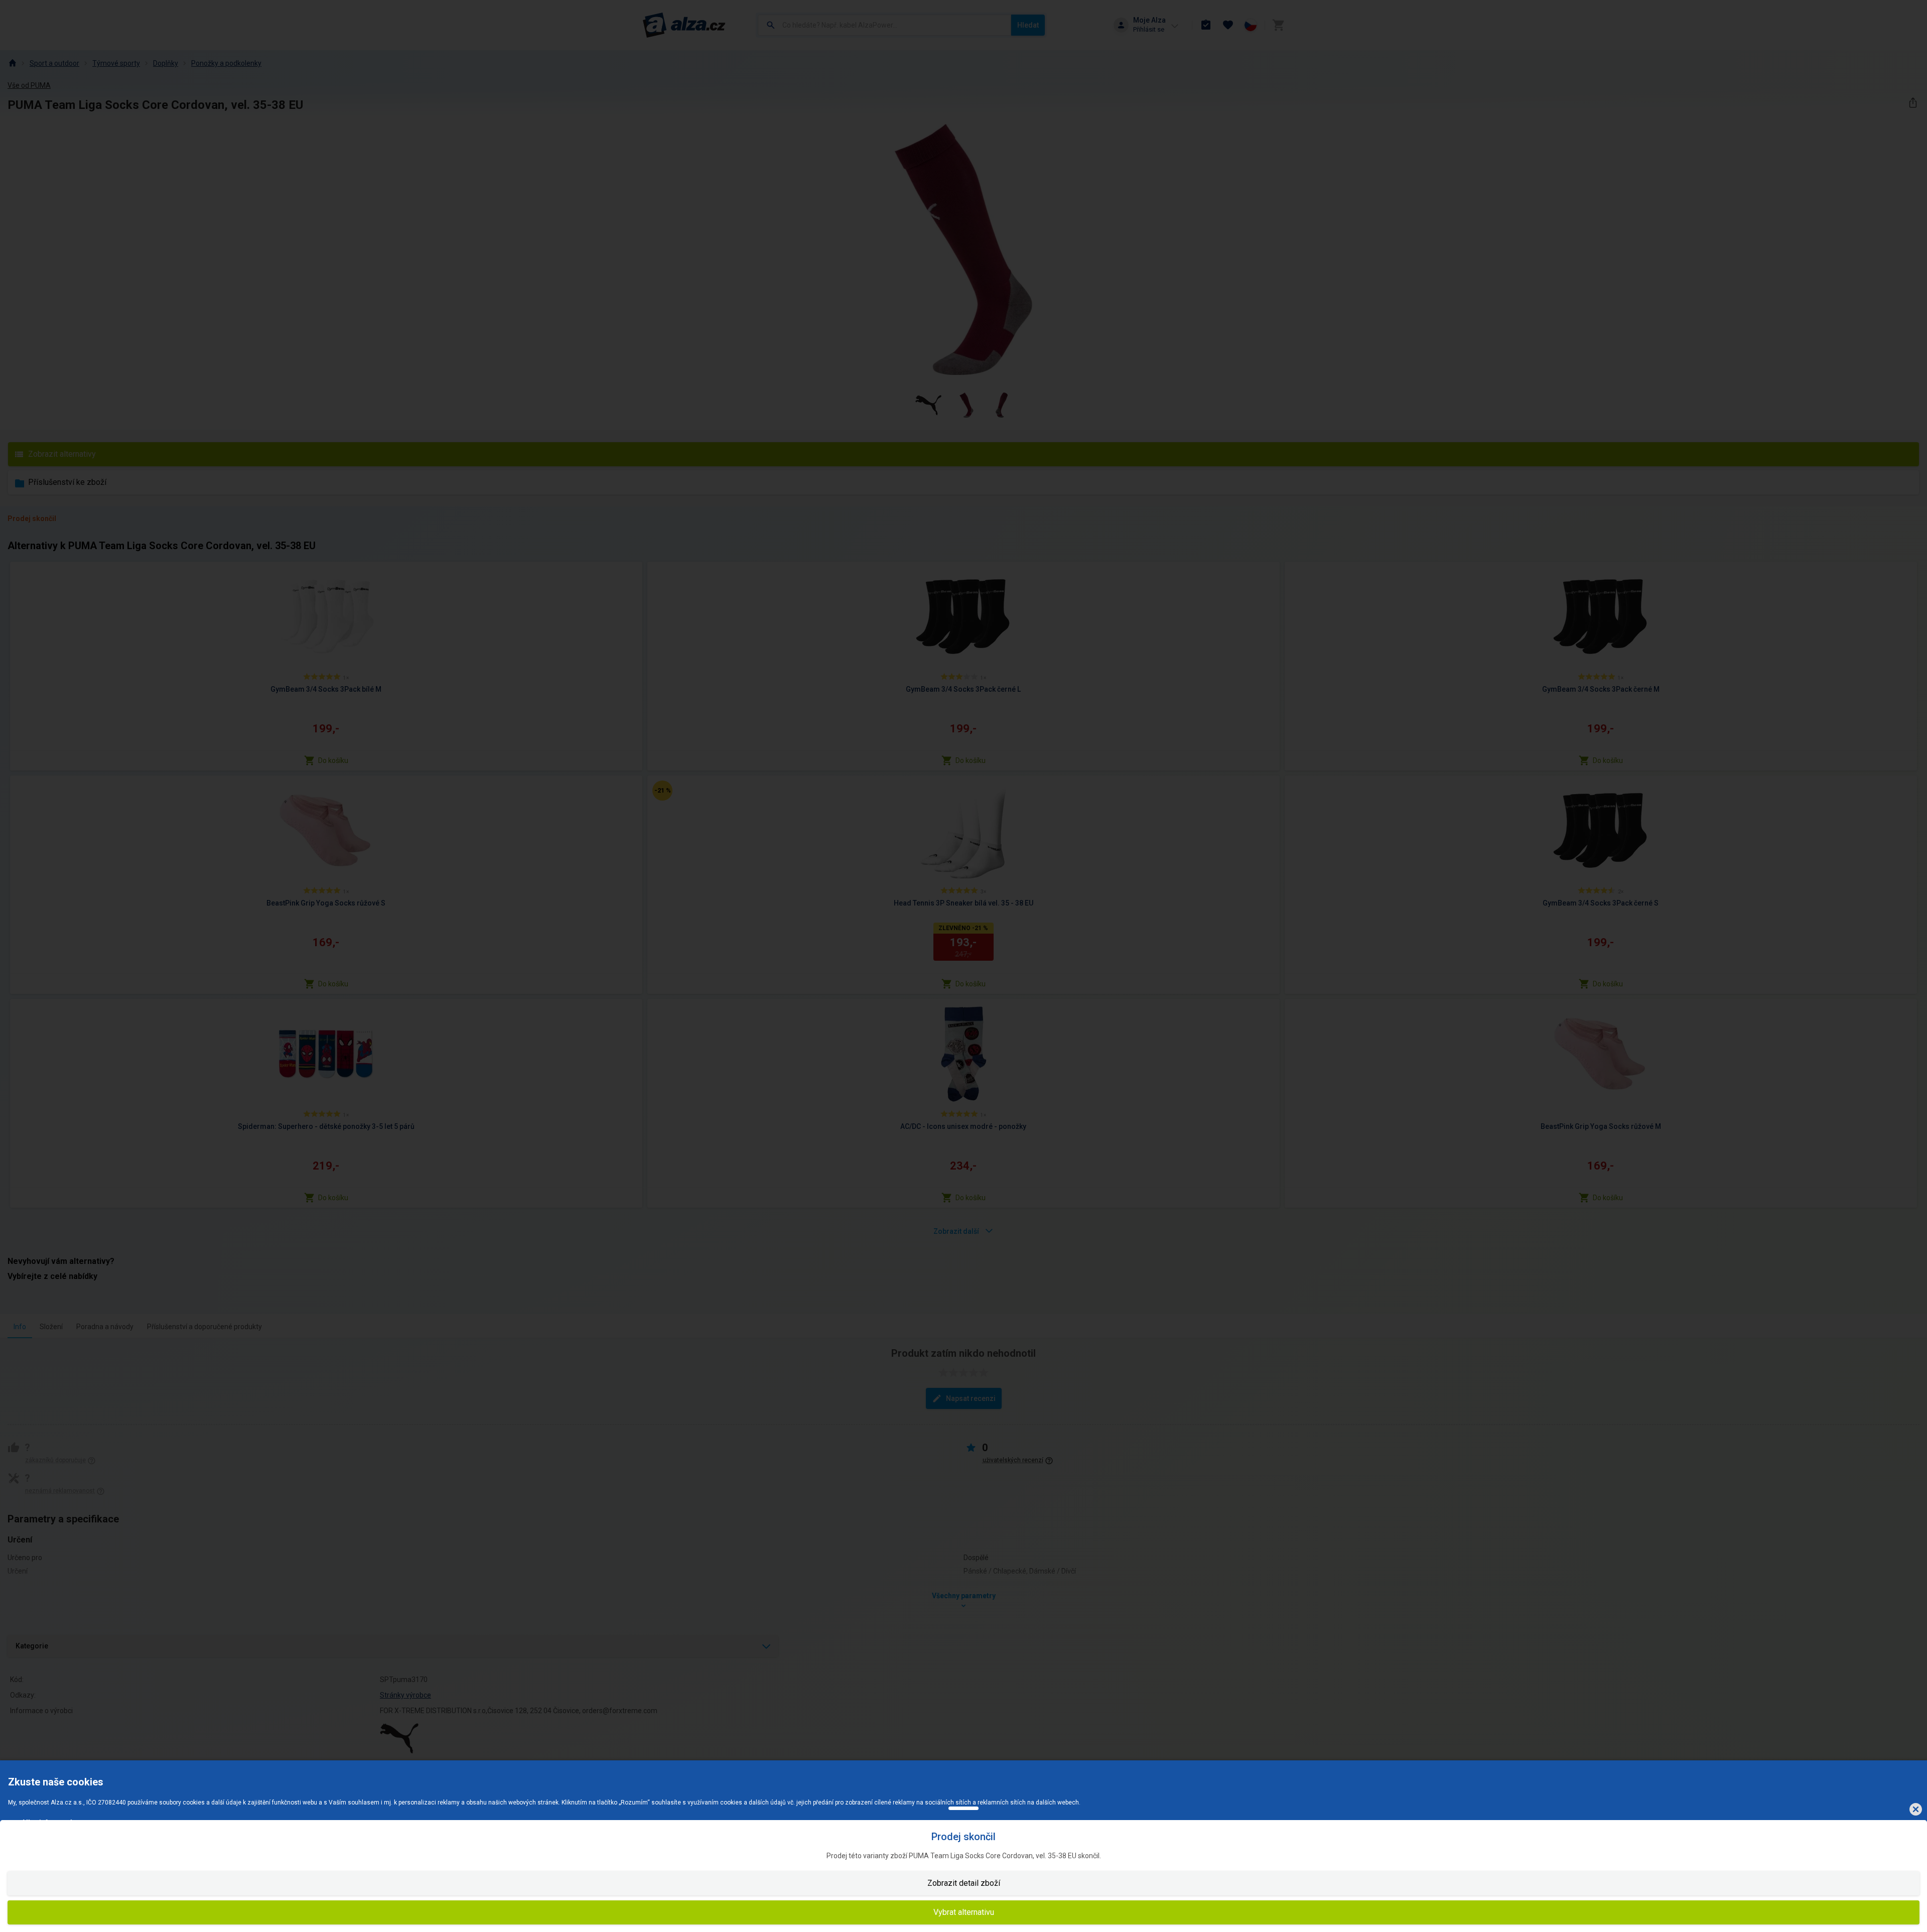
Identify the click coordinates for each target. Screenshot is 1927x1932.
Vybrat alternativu (964, 1912)
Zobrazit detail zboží (964, 1883)
